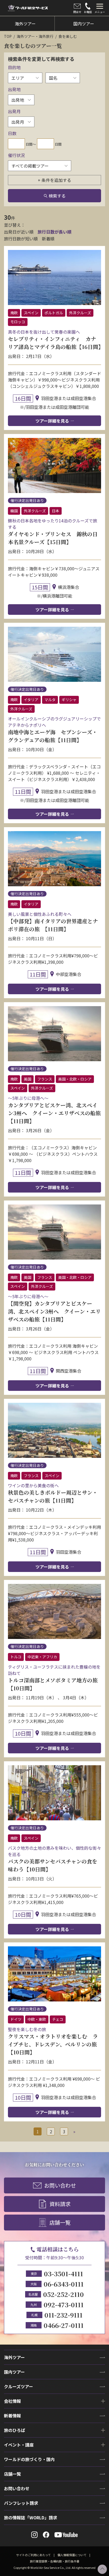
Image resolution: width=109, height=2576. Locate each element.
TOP (8, 36)
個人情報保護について (72, 2555)
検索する (57, 196)
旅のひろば (15, 2430)
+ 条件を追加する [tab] (54, 180)
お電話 (88, 12)
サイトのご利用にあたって (33, 2555)
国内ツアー (14, 2372)
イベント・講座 (19, 2445)
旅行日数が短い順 (21, 239)
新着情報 (12, 2416)
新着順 (48, 239)
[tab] (100, 8)
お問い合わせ (60, 2185)
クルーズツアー (19, 2386)
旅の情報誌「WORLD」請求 (31, 2517)
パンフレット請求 (21, 2503)
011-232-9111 (63, 2315)
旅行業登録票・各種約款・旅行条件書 (55, 2561)
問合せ (77, 12)
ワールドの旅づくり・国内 (29, 2459)
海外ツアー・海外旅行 (35, 36)
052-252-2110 (63, 2294)
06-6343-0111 (64, 2284)
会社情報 (12, 2401)
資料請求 (60, 2204)
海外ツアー (14, 2357)
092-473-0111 (64, 2304)
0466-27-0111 (64, 2325)
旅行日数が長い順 (54, 232)
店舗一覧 (60, 2222)
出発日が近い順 (19, 232)
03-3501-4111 (63, 2273)
